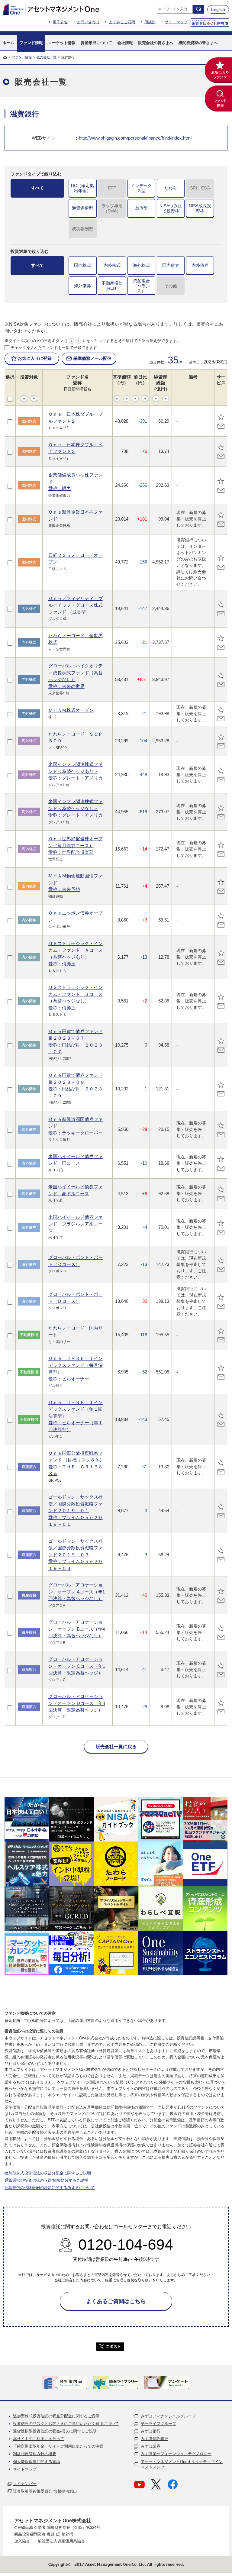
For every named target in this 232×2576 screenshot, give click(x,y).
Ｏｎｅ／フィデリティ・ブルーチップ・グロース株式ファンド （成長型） (76, 605)
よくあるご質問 (122, 22)
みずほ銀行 (151, 2431)
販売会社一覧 (47, 57)
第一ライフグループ (158, 2424)
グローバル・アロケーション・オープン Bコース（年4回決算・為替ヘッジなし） (77, 1629)
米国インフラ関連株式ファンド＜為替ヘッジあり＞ (76, 771)
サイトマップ (176, 22)
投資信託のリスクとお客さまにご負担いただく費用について (66, 2424)
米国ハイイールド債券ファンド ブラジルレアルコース (76, 1224)
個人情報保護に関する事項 (37, 2462)
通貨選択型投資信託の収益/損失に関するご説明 (46, 2180)
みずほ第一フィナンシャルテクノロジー (176, 2454)
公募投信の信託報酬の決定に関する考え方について (50, 2188)
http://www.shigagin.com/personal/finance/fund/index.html (135, 138)
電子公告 (60, 22)
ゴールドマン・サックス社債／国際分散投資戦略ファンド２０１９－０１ (76, 1511)
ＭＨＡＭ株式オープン (71, 710)
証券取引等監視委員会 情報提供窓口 (45, 2491)
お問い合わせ (88, 22)
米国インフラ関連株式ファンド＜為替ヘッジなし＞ (76, 808)
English (218, 9)
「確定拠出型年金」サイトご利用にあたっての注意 (58, 2446)
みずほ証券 (151, 2446)
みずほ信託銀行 (155, 2439)
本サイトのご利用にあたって (39, 2439)
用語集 (150, 22)
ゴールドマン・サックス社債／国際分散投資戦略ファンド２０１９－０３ (76, 1555)
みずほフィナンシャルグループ (168, 2416)
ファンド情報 (22, 57)
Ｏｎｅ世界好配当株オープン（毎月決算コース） (76, 845)
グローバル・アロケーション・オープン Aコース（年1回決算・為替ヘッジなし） (77, 1592)
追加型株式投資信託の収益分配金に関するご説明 (48, 2173)
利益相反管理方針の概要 (35, 2454)
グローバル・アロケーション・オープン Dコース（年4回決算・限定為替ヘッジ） (77, 1703)
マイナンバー (25, 2484)
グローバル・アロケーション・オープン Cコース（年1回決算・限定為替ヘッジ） (77, 1666)
